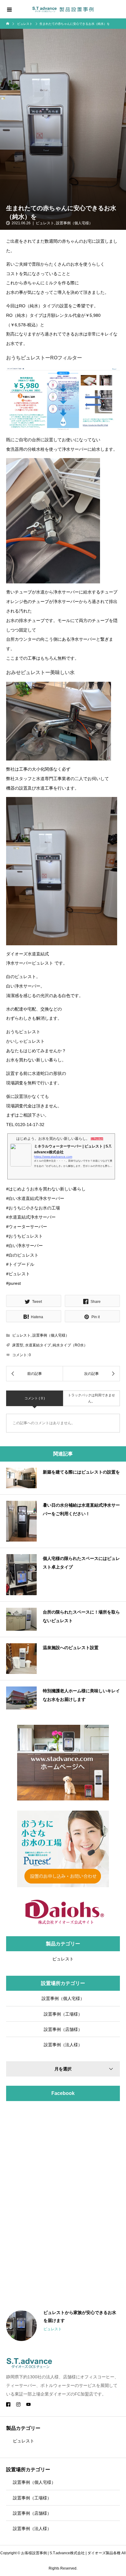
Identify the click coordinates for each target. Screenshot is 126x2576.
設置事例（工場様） (63, 2014)
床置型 (18, 1345)
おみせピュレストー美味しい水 (40, 672)
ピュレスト (45, 223)
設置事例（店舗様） (63, 2029)
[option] (63, 2326)
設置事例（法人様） (63, 2045)
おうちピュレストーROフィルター (44, 358)
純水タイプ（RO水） (70, 1345)
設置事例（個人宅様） (74, 223)
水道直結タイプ (38, 1345)
